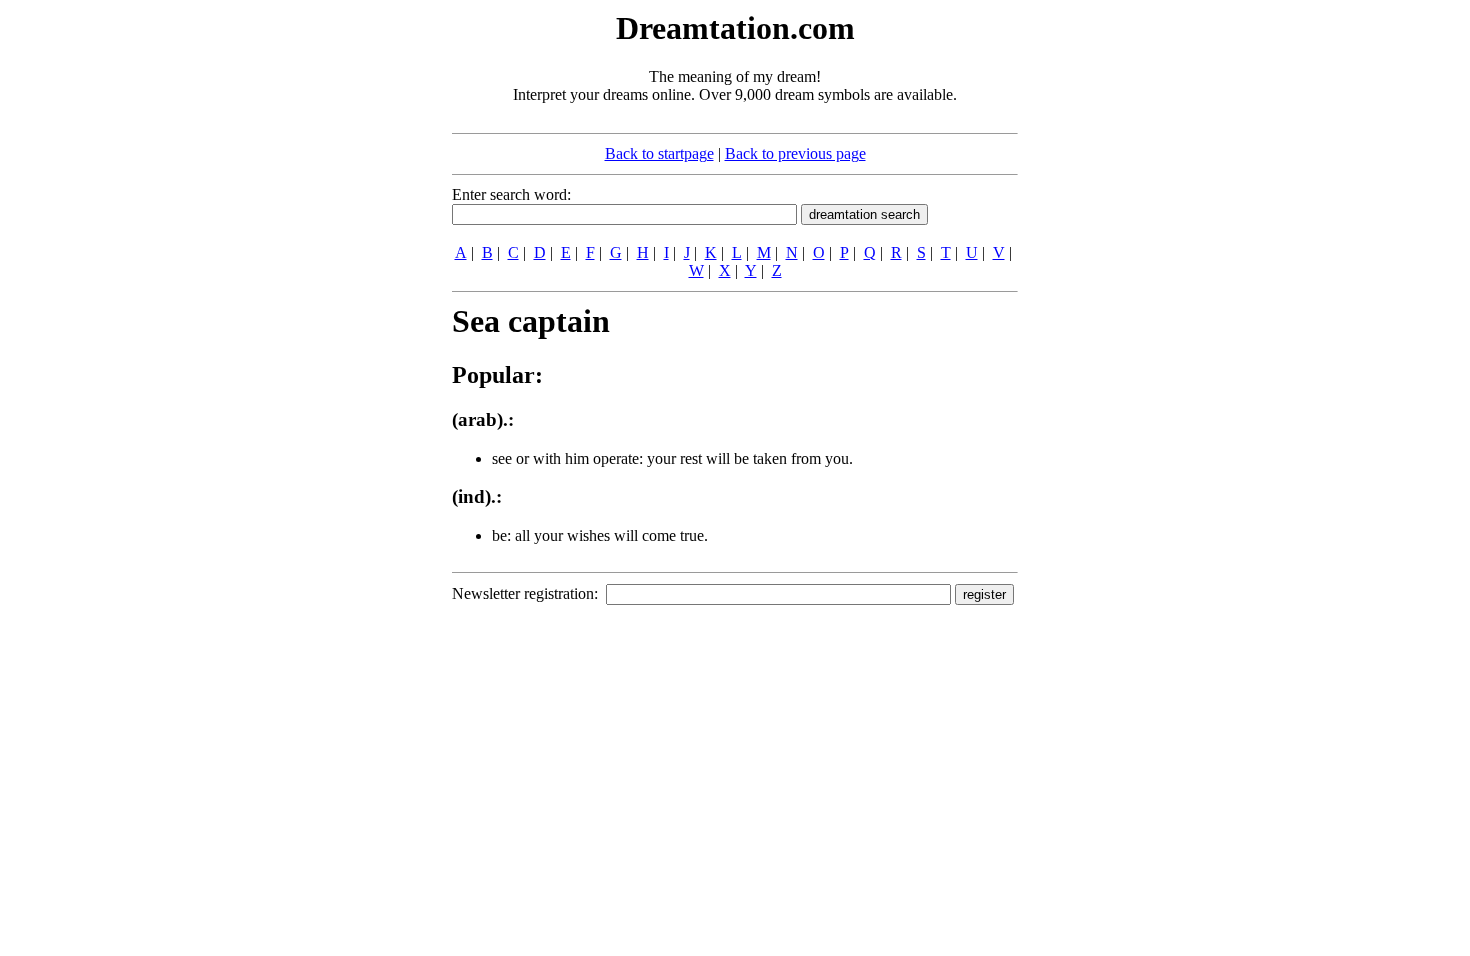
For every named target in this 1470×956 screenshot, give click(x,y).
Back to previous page (795, 153)
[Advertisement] (330, 308)
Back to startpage (659, 153)
